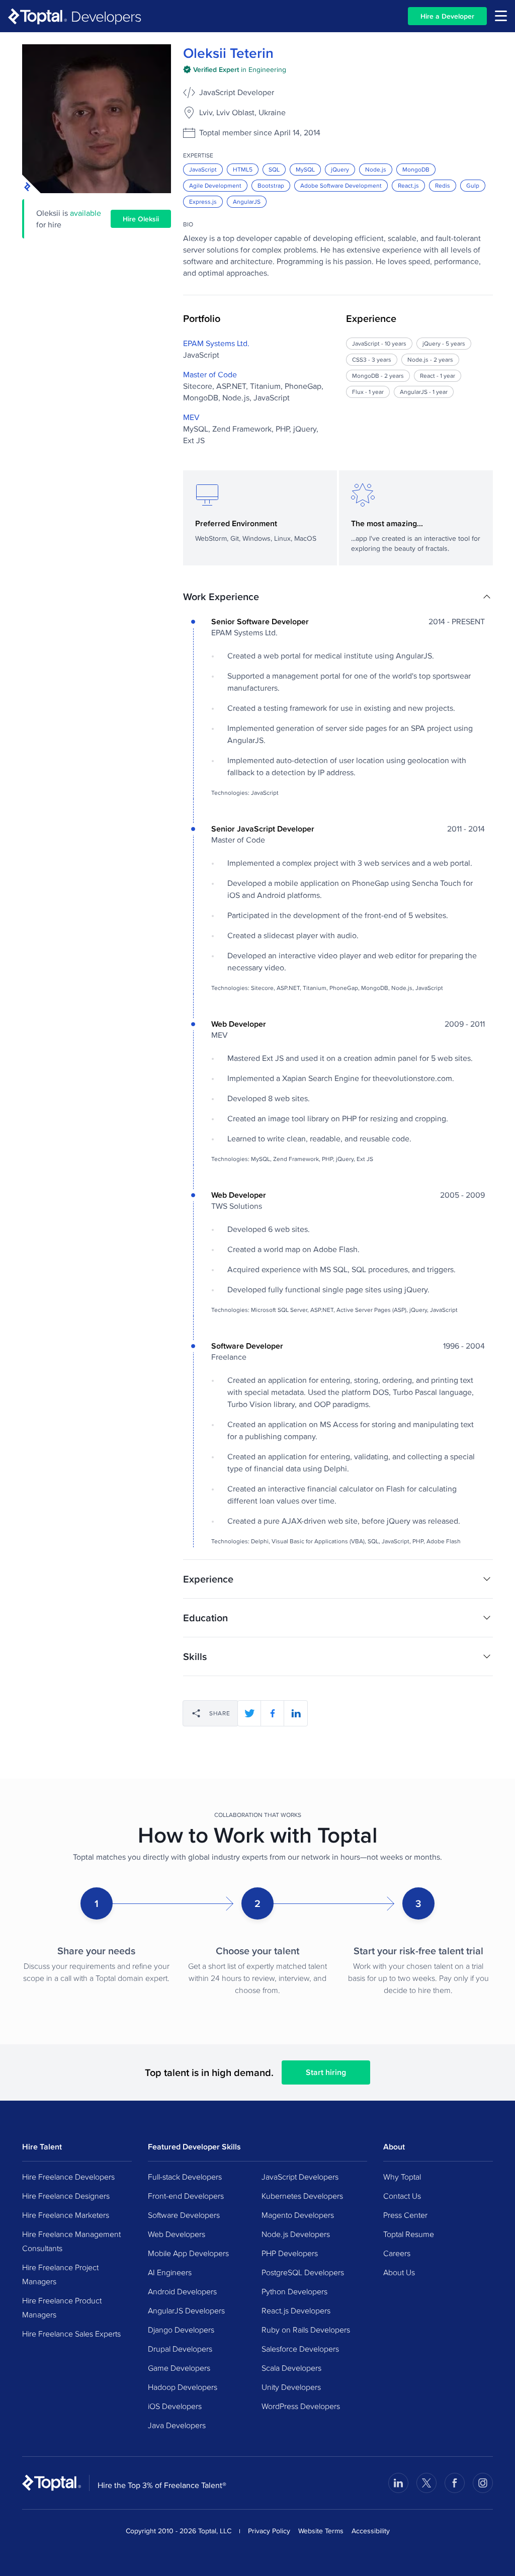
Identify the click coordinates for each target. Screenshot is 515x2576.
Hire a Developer (447, 16)
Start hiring (326, 2072)
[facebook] (273, 1713)
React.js (408, 185)
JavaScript (203, 169)
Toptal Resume (409, 2234)
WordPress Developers (301, 2406)
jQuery (340, 169)
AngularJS (247, 201)
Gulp (473, 185)
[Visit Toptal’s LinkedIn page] (398, 2483)
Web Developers (177, 2234)
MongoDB (416, 169)
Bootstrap (271, 185)
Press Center (405, 2215)
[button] (338, 597)
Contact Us (402, 2196)
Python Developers (294, 2291)
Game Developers (179, 2368)
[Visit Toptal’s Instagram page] (483, 2483)
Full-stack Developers (185, 2177)
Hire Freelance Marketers (66, 2215)
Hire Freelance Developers (68, 2177)
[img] (235, 69)
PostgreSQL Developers (303, 2272)
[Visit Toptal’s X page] (426, 2483)
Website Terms (321, 2531)
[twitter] (249, 1713)
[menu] (501, 16)
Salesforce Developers (300, 2349)
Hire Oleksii (141, 219)
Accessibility (371, 2531)
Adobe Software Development (341, 185)
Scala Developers (291, 2368)
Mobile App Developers (188, 2253)
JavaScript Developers (300, 2177)
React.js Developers (296, 2310)
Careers (397, 2253)
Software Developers (184, 2215)
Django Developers (181, 2330)
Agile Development (215, 185)
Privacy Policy (269, 2531)
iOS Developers (175, 2406)
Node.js (376, 169)
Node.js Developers (296, 2234)
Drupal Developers (180, 2349)
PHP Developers (290, 2253)
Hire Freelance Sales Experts (71, 2334)
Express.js (203, 201)
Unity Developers (291, 2387)
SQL (274, 169)
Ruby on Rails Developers (306, 2330)
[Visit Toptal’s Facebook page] (455, 2483)
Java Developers (177, 2425)
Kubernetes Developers (302, 2196)
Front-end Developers (186, 2196)
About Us (399, 2272)
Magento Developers (298, 2215)
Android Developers (182, 2291)
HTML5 (243, 169)
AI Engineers (170, 2272)
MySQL (305, 169)
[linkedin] (296, 1713)
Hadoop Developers (183, 2387)
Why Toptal (402, 2177)
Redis (443, 185)
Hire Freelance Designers (66, 2196)
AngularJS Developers (186, 2310)
